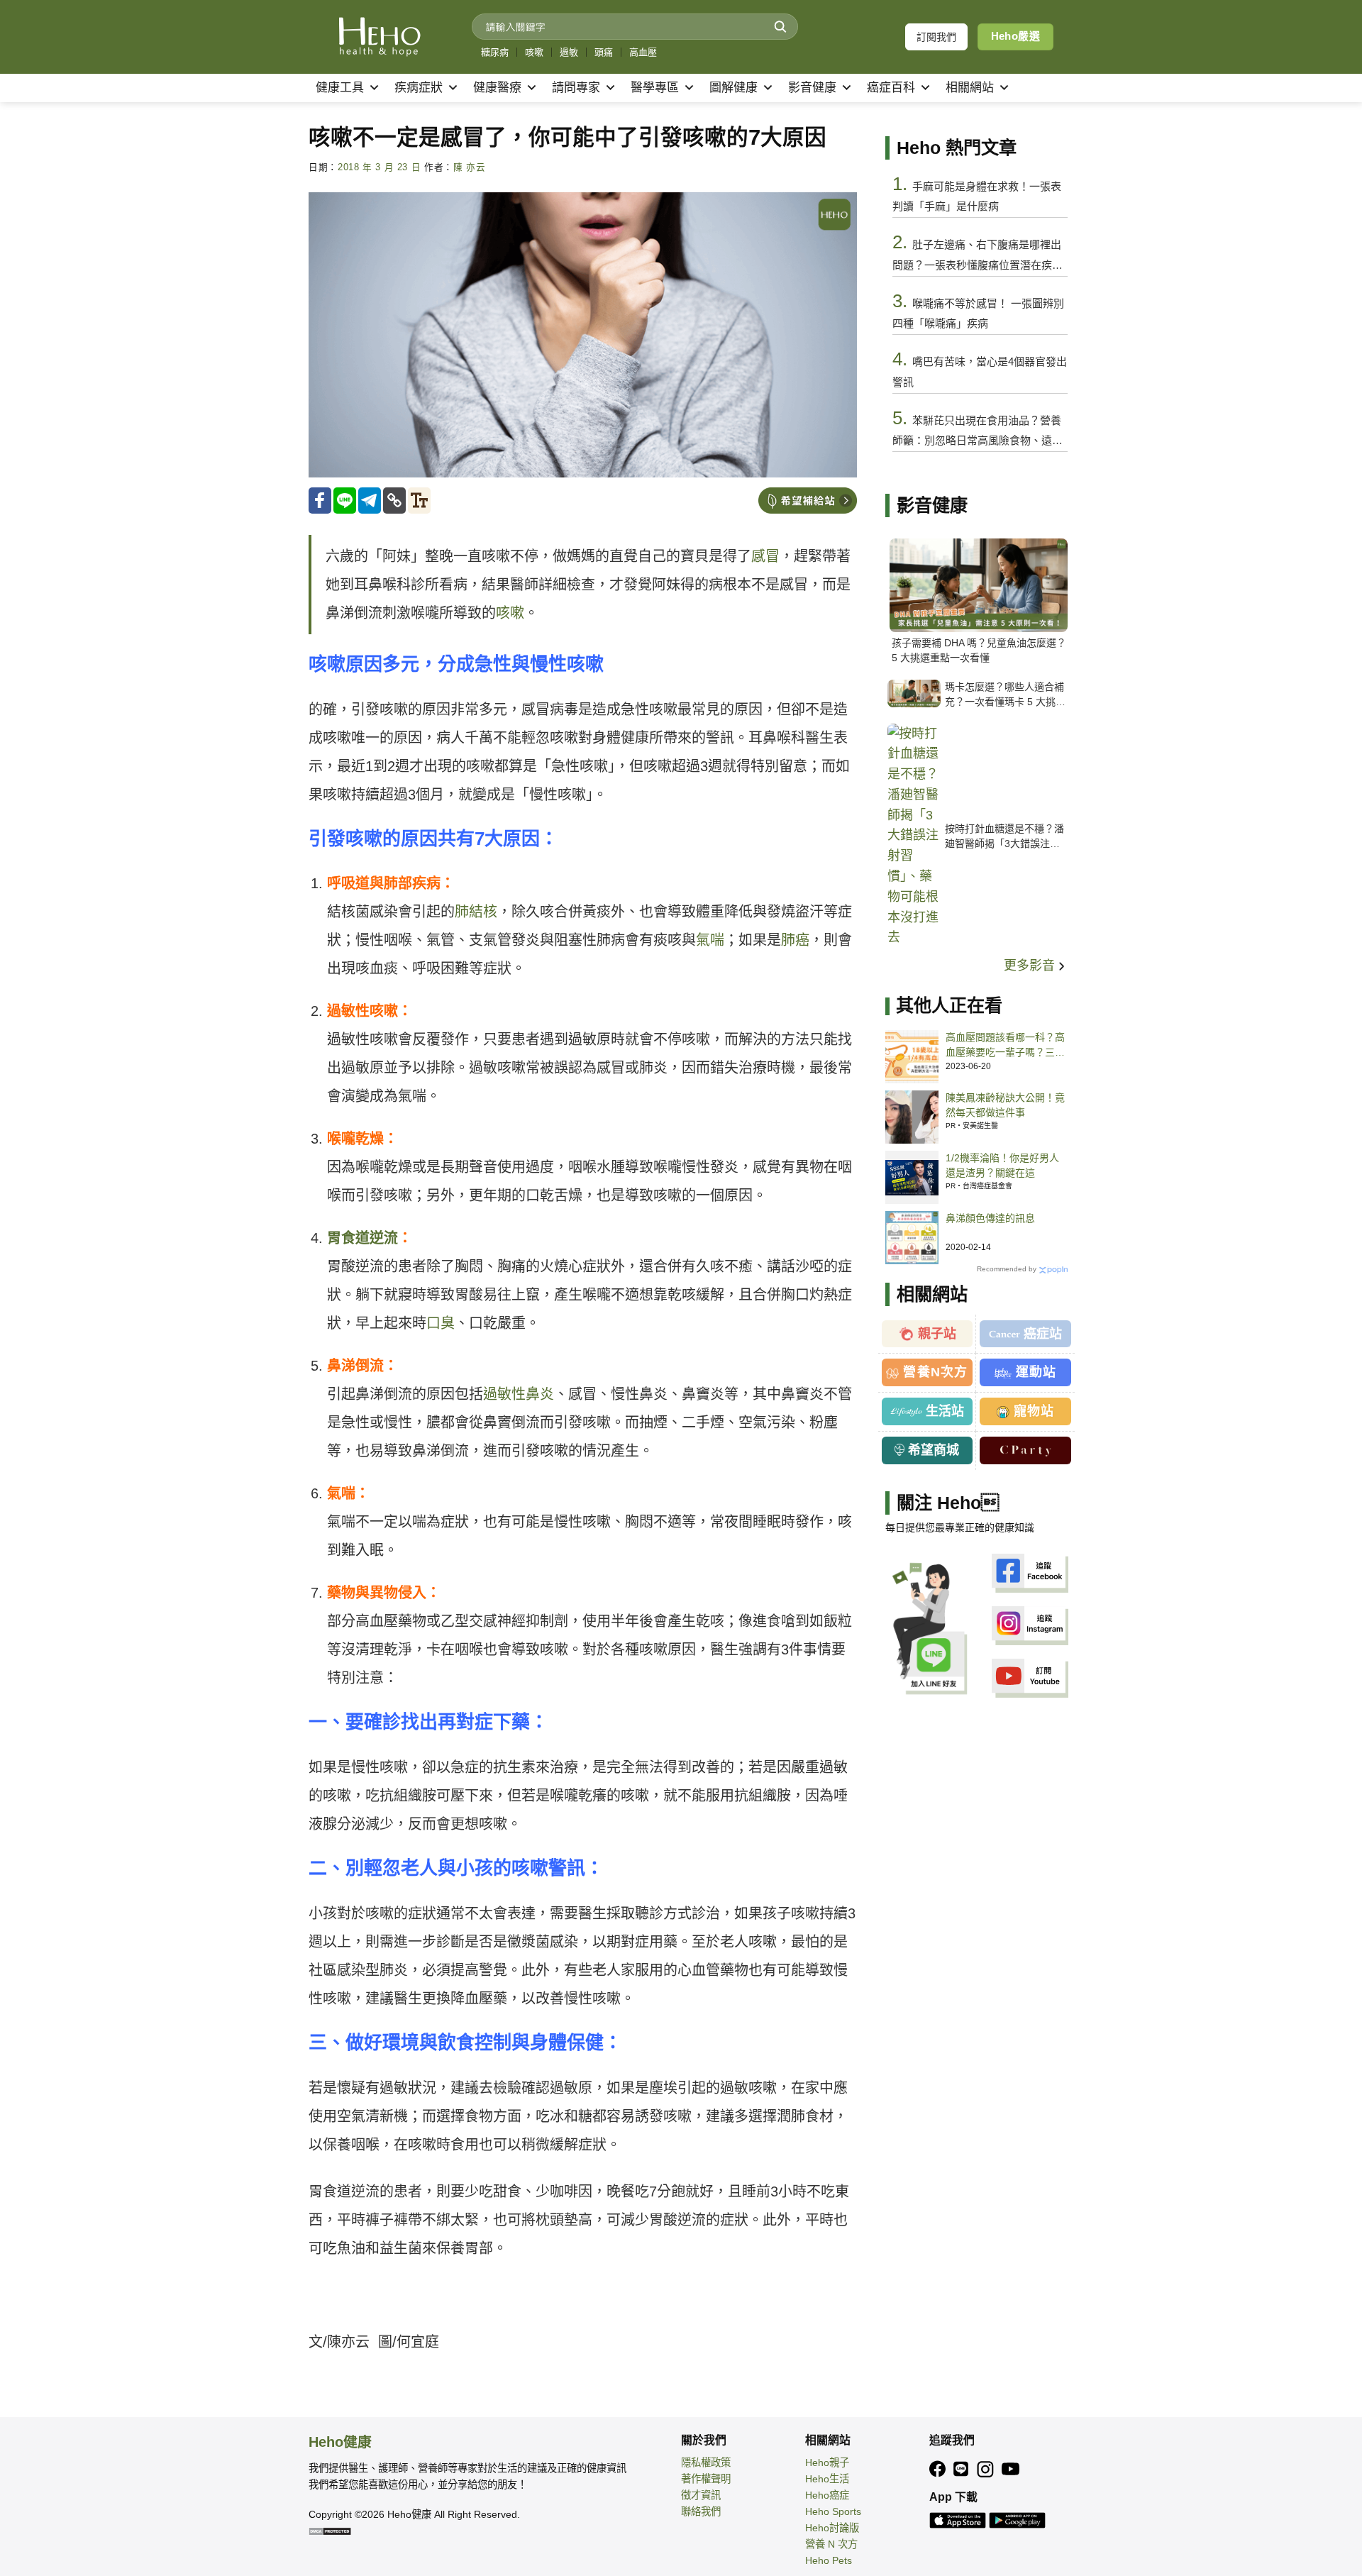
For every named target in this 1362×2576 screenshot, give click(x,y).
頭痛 (604, 52)
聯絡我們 (701, 2511)
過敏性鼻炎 (519, 1394)
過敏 (569, 52)
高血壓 (643, 52)
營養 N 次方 (831, 2544)
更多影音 (1031, 966)
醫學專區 (655, 88)
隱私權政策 (706, 2462)
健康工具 (340, 88)
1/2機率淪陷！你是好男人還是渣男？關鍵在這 (1002, 1165)
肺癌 (795, 940)
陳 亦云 (470, 167)
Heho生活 (827, 2479)
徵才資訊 (701, 2495)
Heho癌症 (827, 2495)
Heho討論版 (832, 2528)
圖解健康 (733, 88)
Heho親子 (827, 2462)
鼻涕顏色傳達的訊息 (990, 1218)
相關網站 (970, 88)
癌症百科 (891, 88)
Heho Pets (829, 2560)
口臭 (441, 1323)
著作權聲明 (706, 2479)
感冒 (765, 556)
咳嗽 (534, 52)
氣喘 (710, 940)
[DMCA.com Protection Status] (330, 2531)
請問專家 (576, 88)
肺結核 (476, 912)
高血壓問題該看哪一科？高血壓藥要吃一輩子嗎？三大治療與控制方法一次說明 (1005, 1046)
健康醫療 (497, 88)
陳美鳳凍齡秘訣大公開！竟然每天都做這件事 (1005, 1105)
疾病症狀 (419, 88)
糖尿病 (495, 52)
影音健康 (812, 88)
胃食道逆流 (362, 1238)
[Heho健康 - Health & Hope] (380, 37)
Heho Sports (833, 2511)
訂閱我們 (936, 37)
